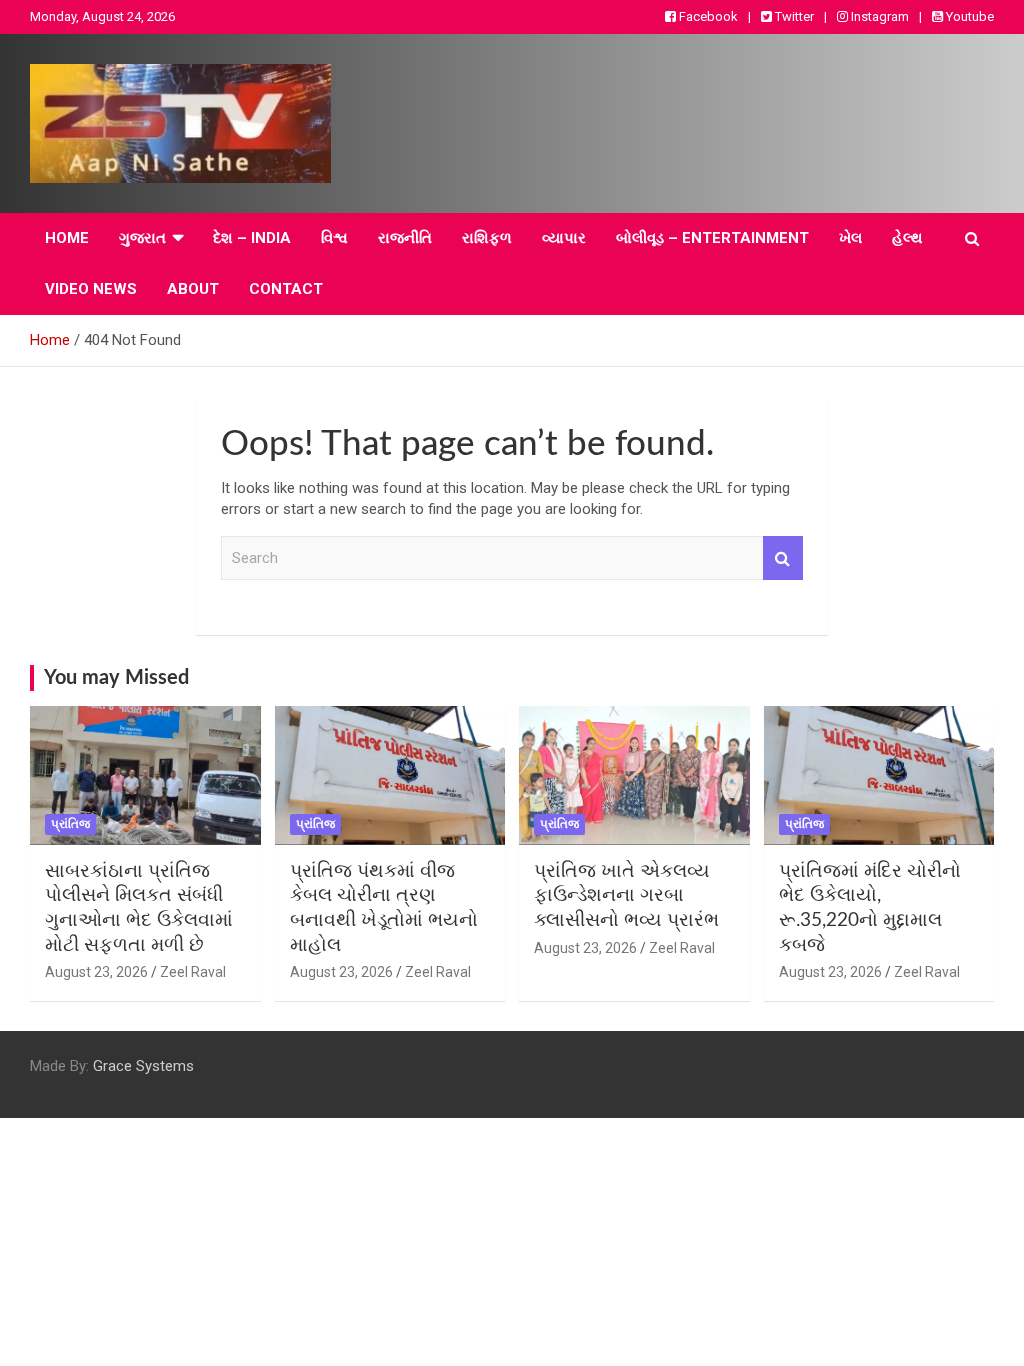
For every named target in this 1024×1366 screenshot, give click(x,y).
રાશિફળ (487, 238)
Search (783, 558)
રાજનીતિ (405, 238)
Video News (91, 289)
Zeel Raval (193, 972)
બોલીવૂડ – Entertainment (712, 238)
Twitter (793, 16)
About (193, 289)
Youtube (968, 16)
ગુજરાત (142, 238)
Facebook (707, 16)
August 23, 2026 (96, 972)
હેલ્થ (907, 238)
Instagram (878, 16)
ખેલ (850, 238)
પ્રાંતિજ (70, 824)
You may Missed (116, 678)
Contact (286, 289)
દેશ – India (252, 238)
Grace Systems (143, 1066)
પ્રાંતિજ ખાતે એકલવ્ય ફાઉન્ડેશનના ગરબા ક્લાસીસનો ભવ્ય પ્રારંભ (626, 896)
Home (67, 238)
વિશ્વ (334, 238)
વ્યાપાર (564, 238)
